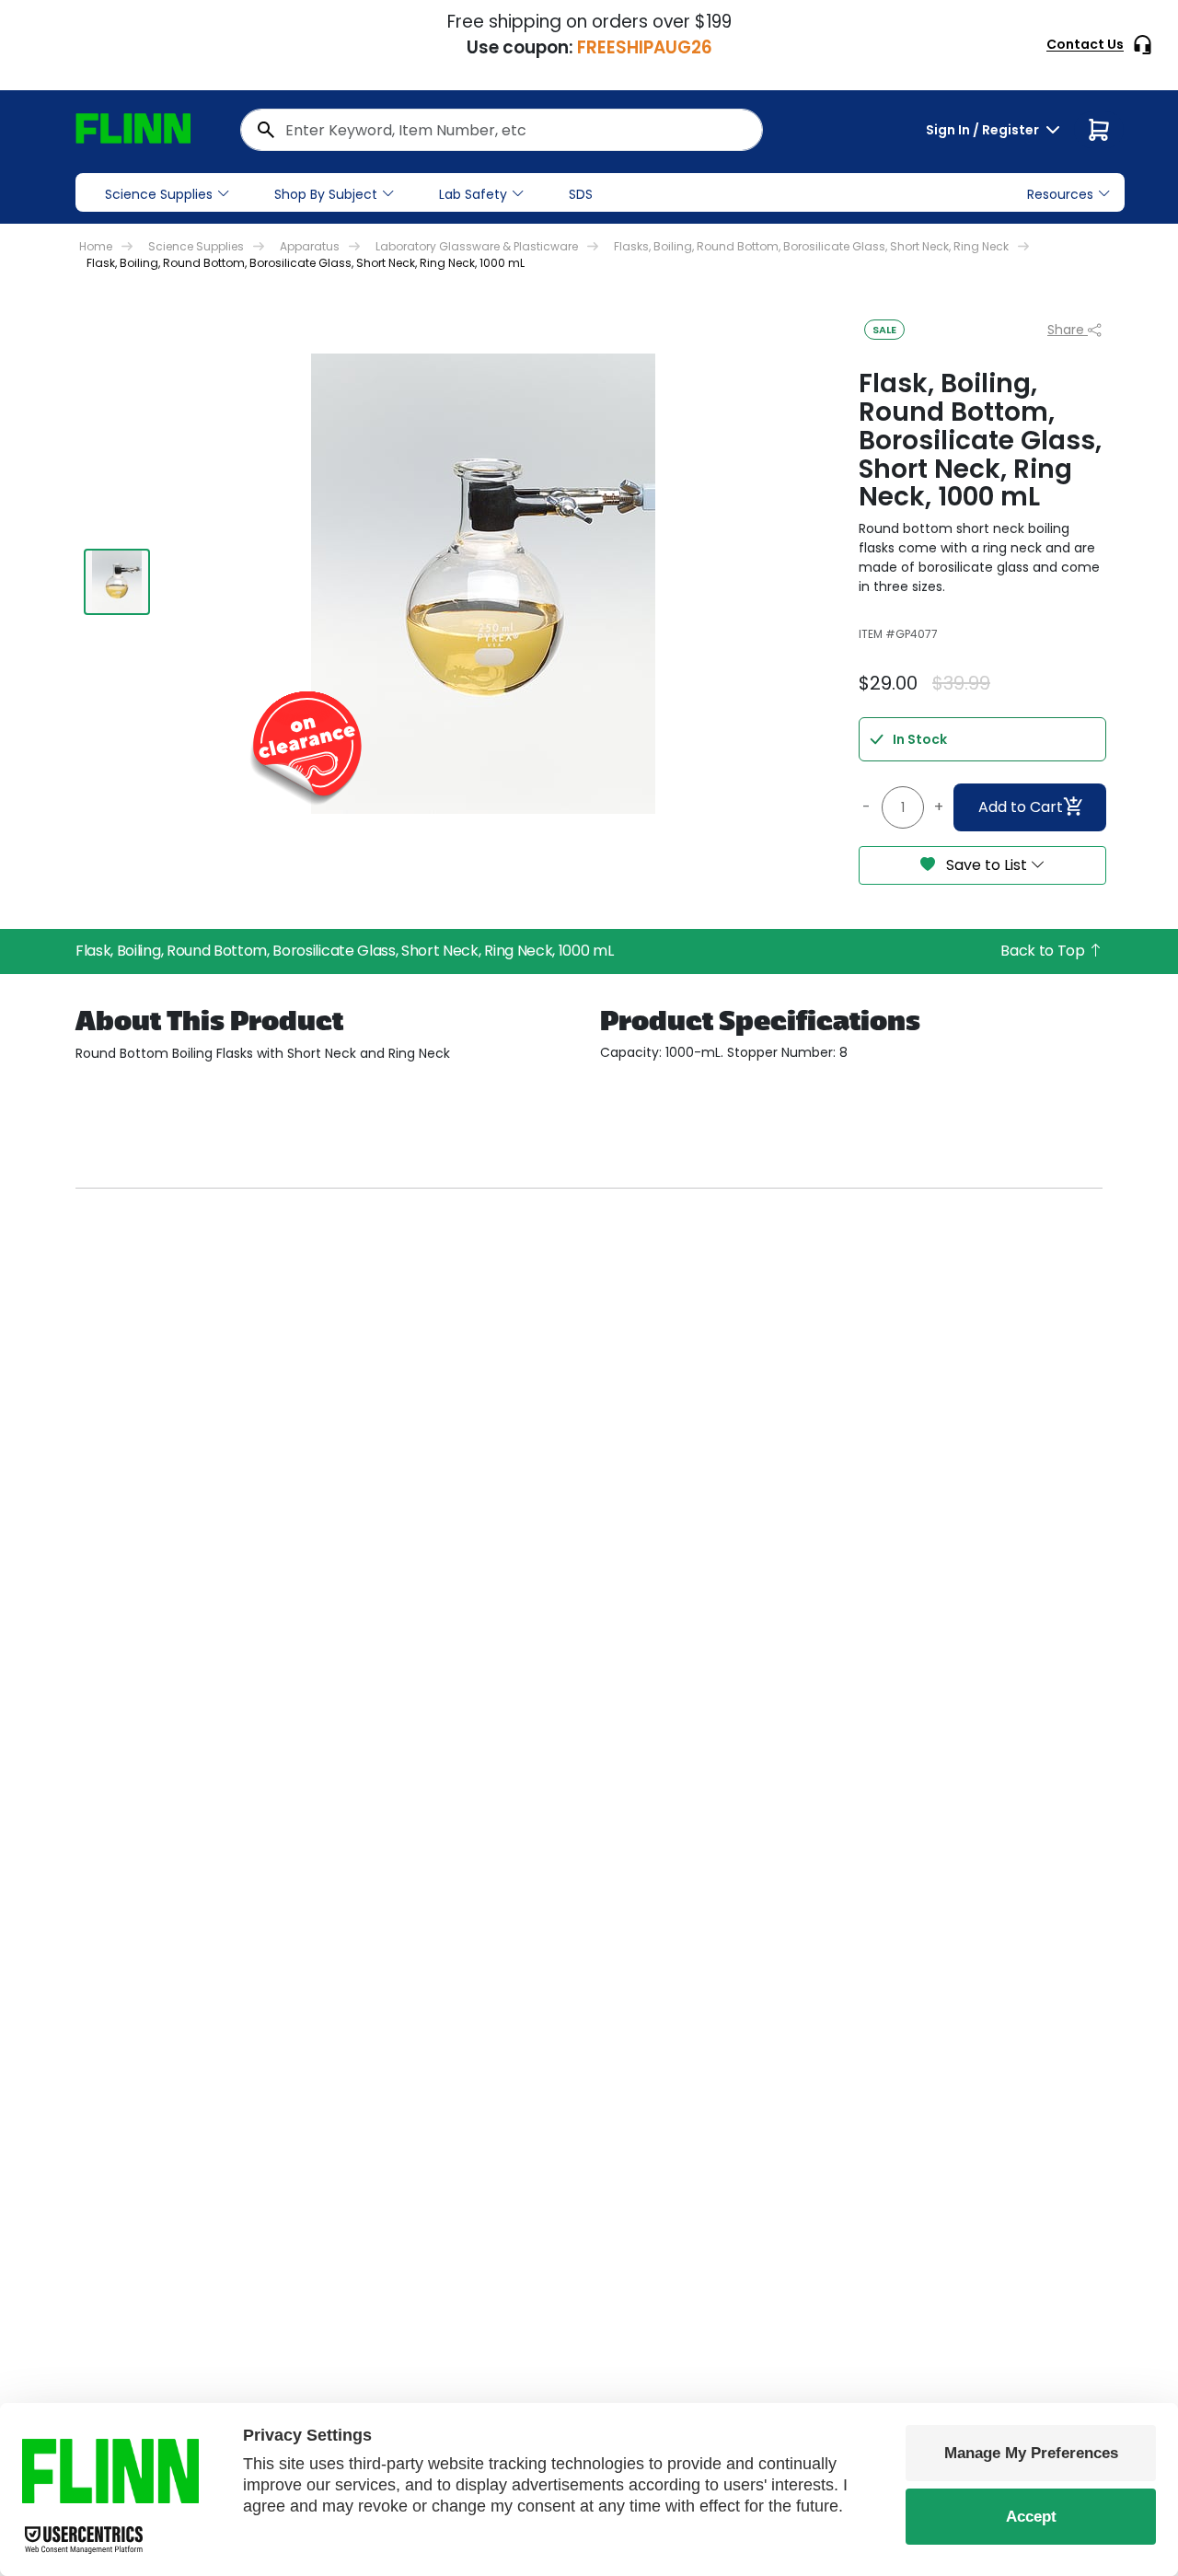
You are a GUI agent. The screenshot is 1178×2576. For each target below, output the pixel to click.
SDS (581, 194)
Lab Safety (473, 194)
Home (96, 246)
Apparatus (310, 246)
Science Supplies (159, 194)
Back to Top (1044, 951)
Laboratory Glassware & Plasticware (477, 246)
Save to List (987, 865)
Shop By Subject (326, 194)
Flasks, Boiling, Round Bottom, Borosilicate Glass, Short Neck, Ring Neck (811, 246)
